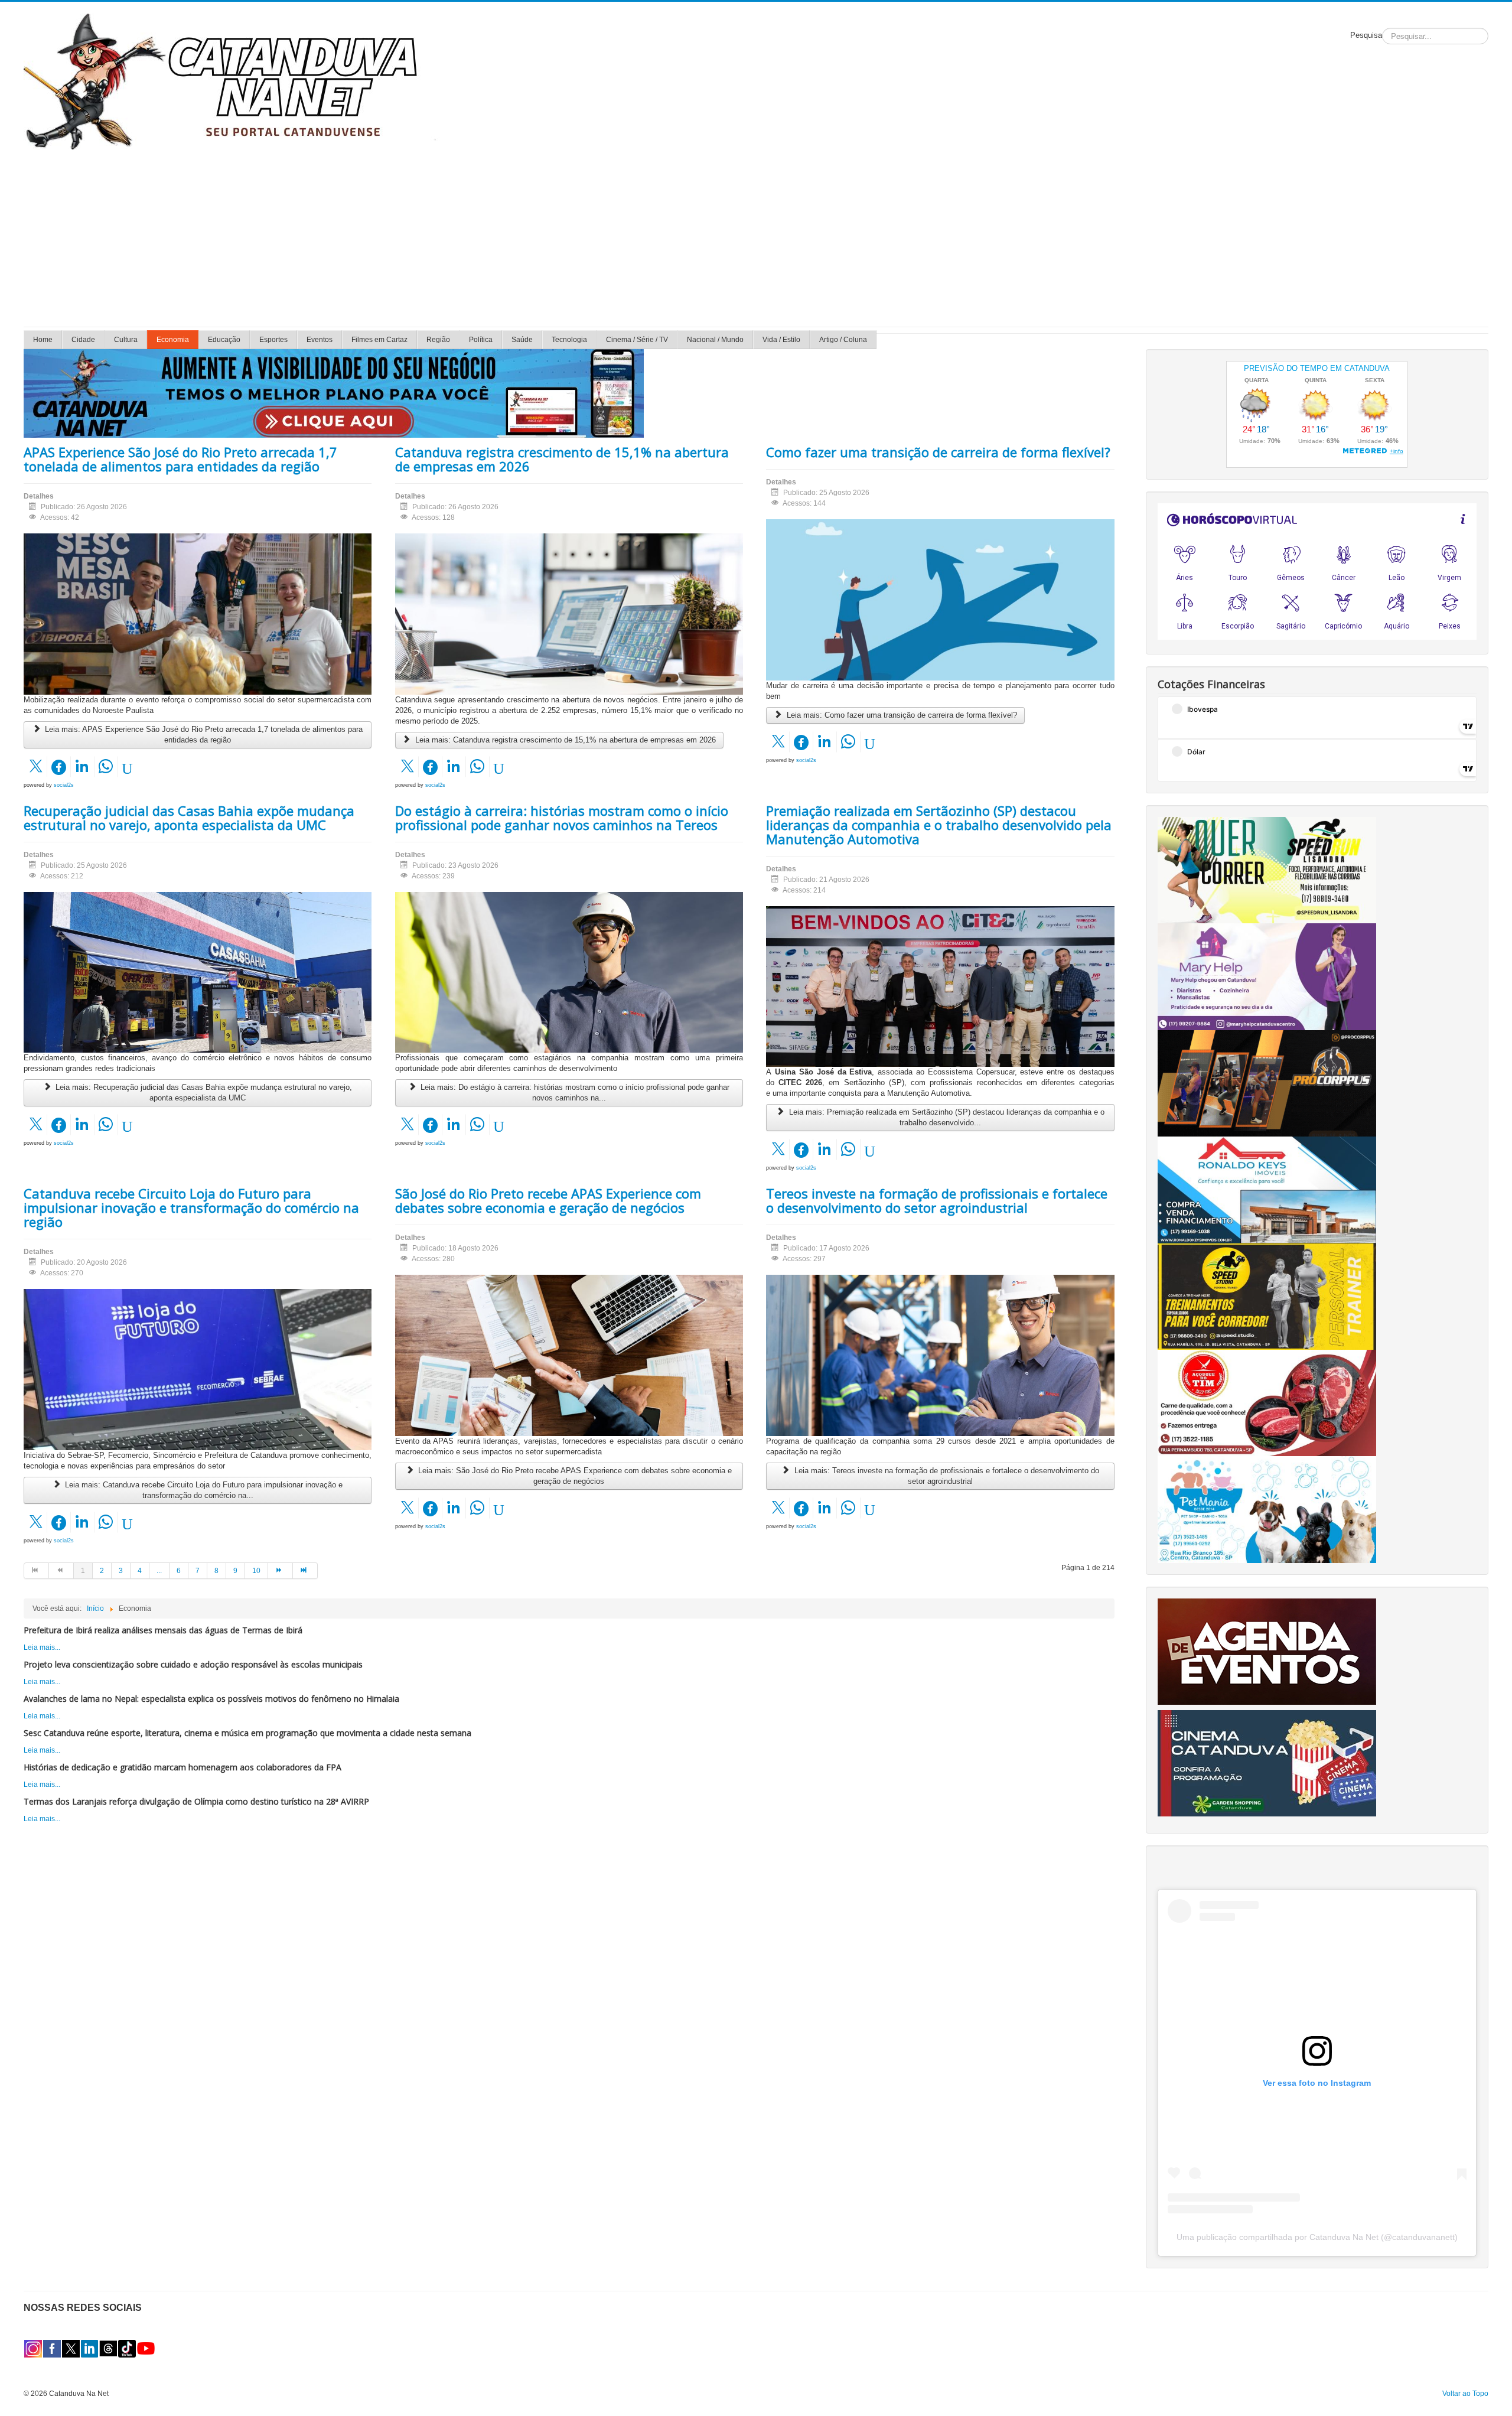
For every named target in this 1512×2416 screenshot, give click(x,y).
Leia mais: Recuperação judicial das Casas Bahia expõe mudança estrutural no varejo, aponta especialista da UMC (203, 1093)
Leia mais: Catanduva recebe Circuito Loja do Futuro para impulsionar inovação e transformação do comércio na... (203, 1490)
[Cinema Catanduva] (1267, 1763)
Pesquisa (1366, 35)
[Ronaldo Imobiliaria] (1267, 1190)
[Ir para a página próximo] (281, 1571)
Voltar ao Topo (1465, 2394)
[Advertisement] (756, 238)
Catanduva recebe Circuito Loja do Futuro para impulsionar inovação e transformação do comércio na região (191, 1207)
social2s (64, 785)
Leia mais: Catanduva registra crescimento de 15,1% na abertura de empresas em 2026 (564, 740)
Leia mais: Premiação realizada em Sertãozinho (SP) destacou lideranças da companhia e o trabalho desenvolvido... (946, 1117)
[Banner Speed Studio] (1267, 1296)
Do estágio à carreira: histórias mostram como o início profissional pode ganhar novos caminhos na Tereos (562, 818)
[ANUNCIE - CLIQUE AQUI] (334, 393)
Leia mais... (42, 1647)
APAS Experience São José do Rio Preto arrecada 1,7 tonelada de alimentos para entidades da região (180, 459)
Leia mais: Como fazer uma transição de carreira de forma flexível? (901, 715)
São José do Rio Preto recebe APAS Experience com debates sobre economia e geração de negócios (548, 1200)
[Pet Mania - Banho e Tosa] (1267, 1509)
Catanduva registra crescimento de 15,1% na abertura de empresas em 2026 (562, 459)
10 (256, 1571)
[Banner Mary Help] (1267, 976)
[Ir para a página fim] (305, 1571)
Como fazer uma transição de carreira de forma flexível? (938, 452)
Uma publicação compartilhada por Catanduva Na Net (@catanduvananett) (1317, 2237)
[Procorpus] (1267, 1083)
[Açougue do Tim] (1267, 1402)
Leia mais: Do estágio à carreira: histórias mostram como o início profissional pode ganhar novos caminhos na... (574, 1093)
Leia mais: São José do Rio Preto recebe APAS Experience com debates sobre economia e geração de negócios (574, 1476)
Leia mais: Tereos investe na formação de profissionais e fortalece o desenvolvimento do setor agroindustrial (946, 1476)
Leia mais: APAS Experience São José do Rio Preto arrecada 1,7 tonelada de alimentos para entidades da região (203, 735)
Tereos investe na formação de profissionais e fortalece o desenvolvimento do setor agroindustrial (937, 1200)
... (159, 1571)
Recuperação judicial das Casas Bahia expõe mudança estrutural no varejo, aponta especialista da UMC (189, 818)
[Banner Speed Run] (1267, 870)
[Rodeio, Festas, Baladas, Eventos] (1267, 1651)
